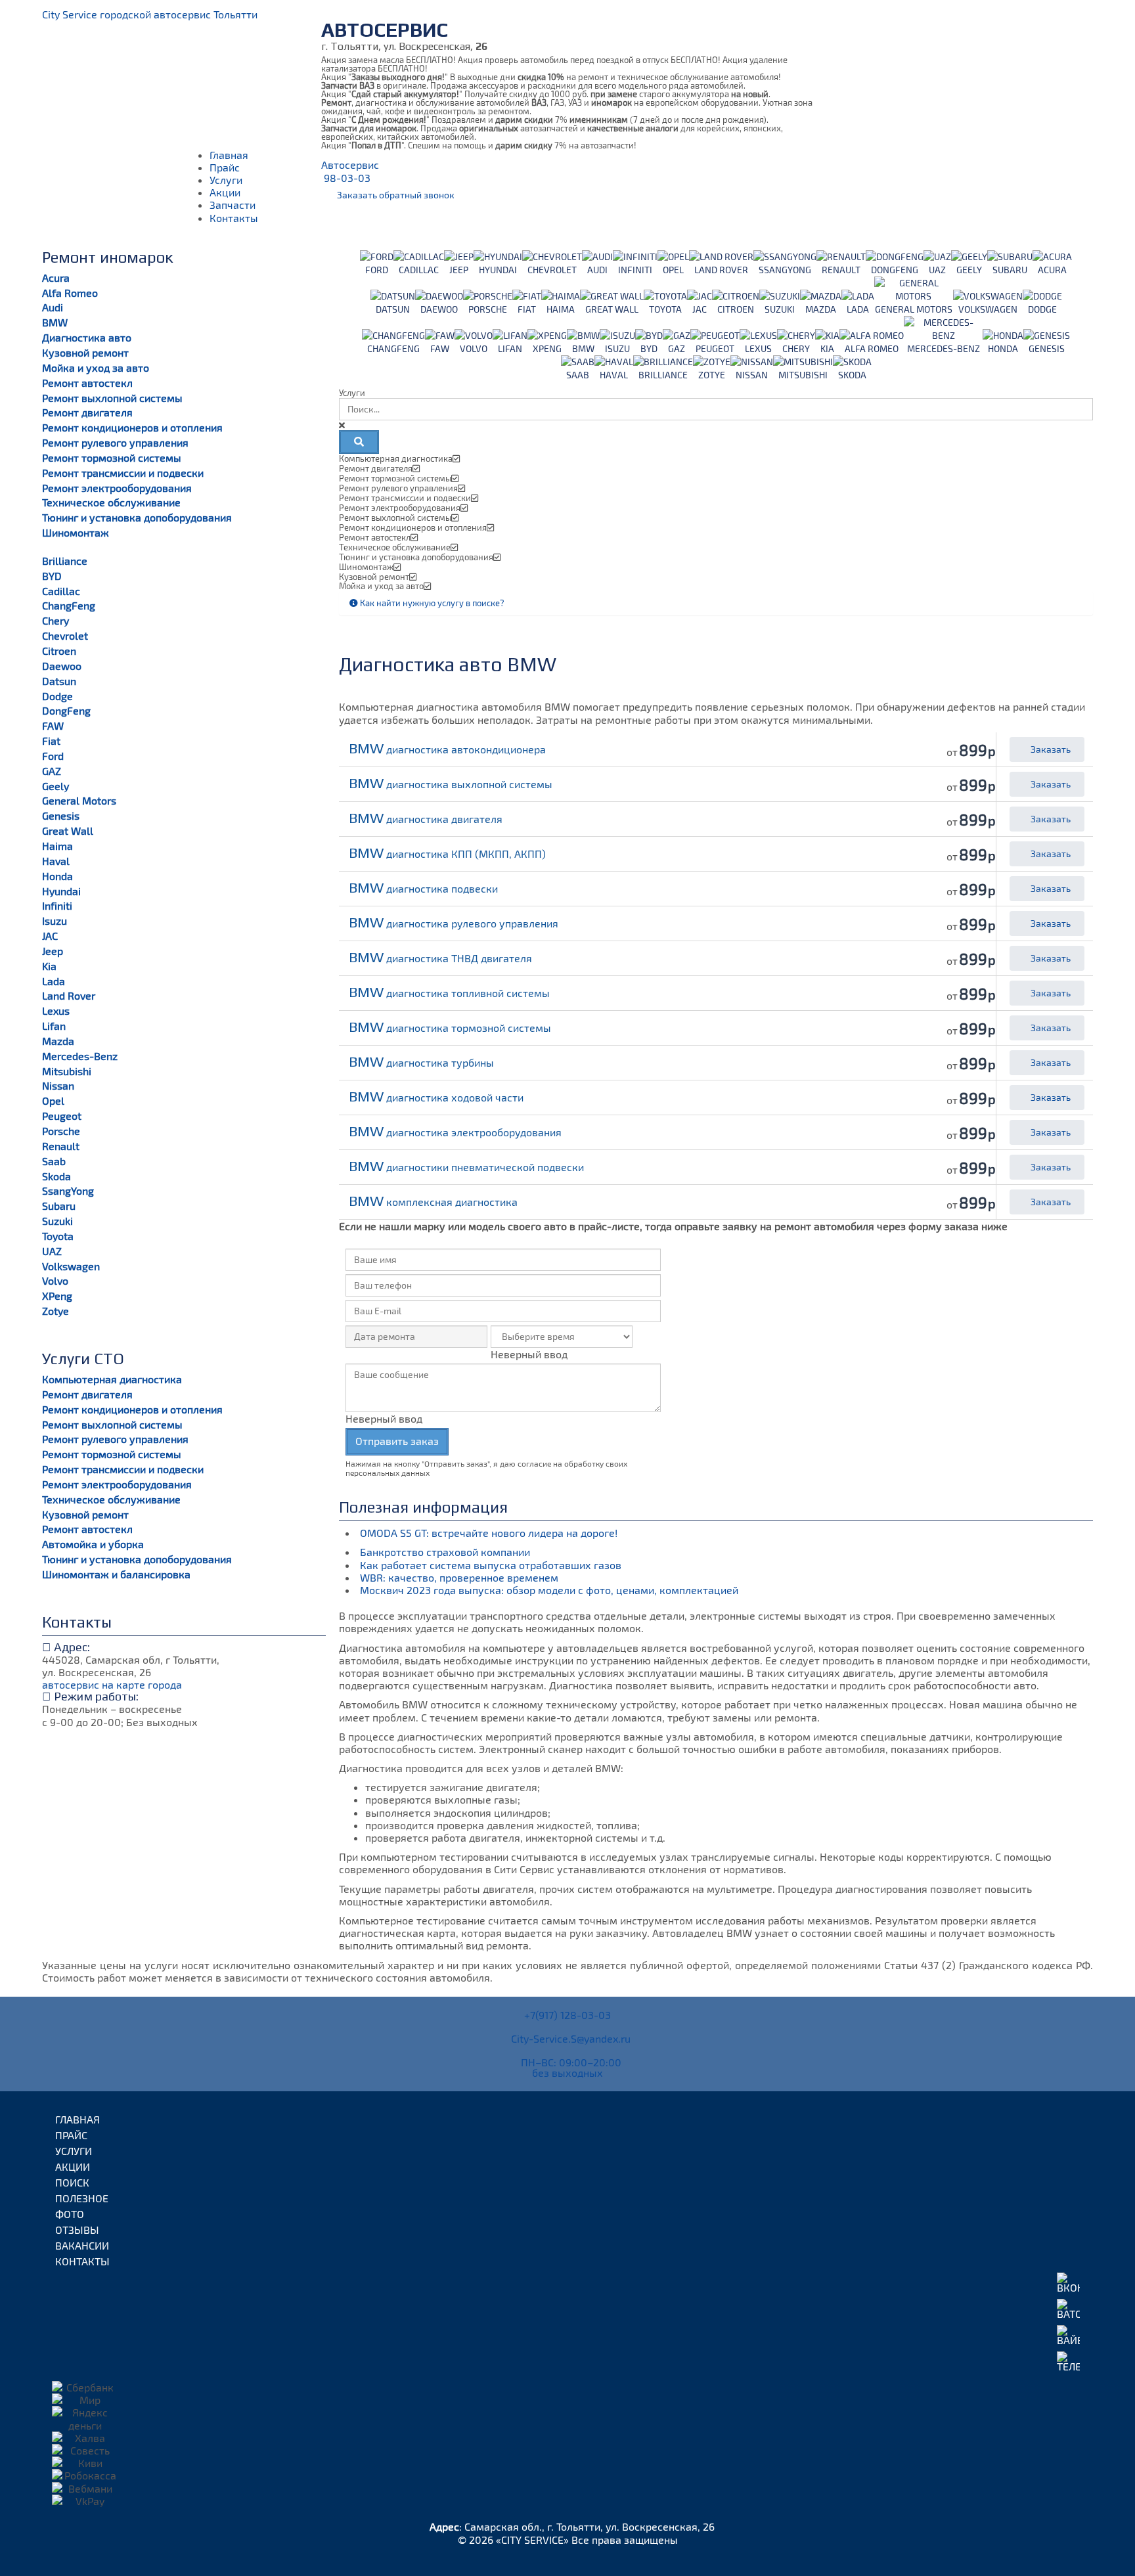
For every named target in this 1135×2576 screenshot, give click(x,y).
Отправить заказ (397, 1441)
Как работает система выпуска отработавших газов (492, 1565)
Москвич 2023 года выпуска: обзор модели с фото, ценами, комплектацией (549, 1590)
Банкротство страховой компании (446, 1552)
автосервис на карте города (112, 1684)
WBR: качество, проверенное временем (460, 1577)
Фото (70, 2214)
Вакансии (82, 2245)
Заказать (1050, 749)
